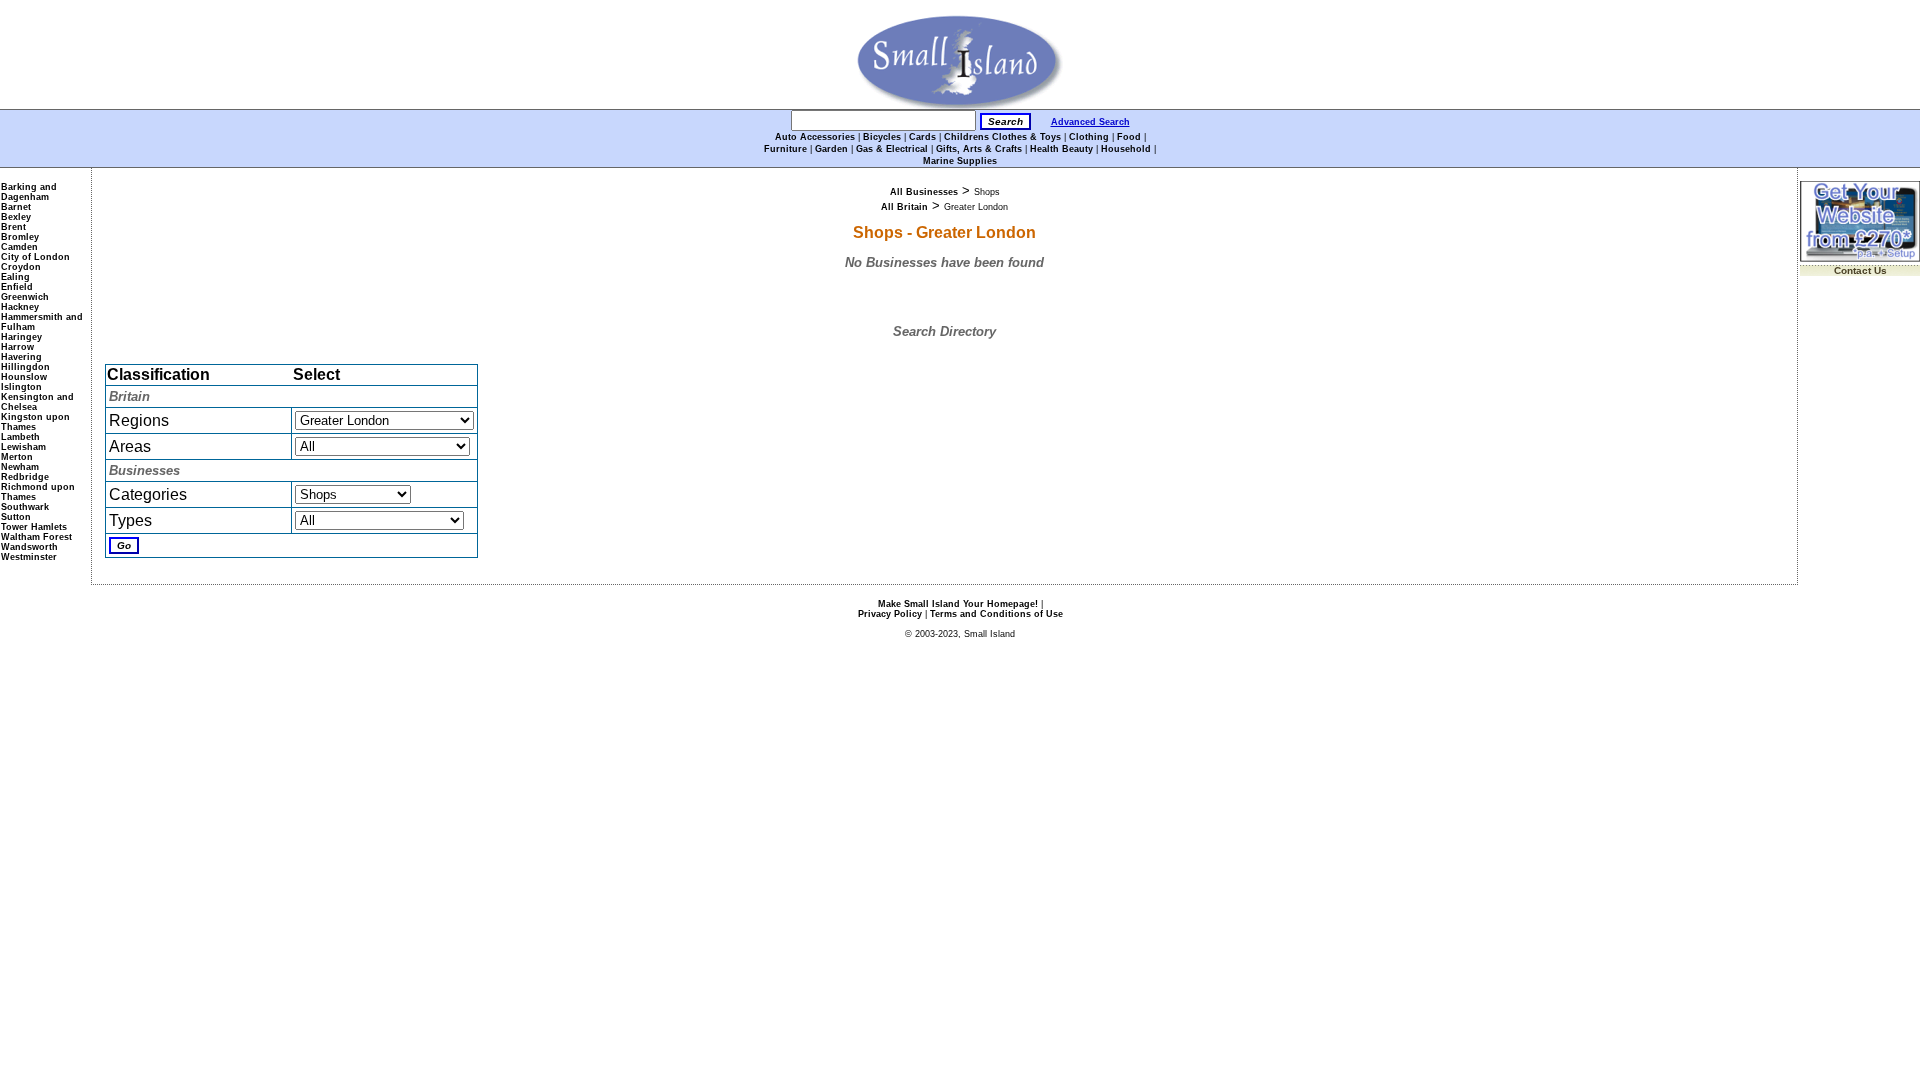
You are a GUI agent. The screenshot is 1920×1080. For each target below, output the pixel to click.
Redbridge (25, 477)
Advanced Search (1090, 122)
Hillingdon (25, 367)
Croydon (21, 267)
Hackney (20, 307)
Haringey (21, 337)
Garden (831, 149)
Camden (19, 247)
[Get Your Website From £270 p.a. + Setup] (1860, 258)
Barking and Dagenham (29, 192)
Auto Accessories (815, 137)
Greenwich (25, 297)
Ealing (15, 277)
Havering (21, 357)
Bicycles (882, 137)
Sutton (16, 517)
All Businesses (924, 192)
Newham (20, 467)
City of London (35, 257)
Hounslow (24, 377)
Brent (13, 227)
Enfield (17, 287)
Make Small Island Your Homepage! (958, 604)
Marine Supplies (960, 161)
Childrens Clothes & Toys (1002, 137)
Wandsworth (29, 547)
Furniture (785, 149)
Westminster (29, 557)
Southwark (25, 507)
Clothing (1089, 137)
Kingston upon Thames (35, 422)
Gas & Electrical (892, 149)
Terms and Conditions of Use (996, 614)
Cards (922, 137)
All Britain (904, 207)
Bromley (20, 237)
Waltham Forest (36, 537)
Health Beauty (1061, 149)
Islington (21, 387)
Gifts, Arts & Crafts (979, 149)
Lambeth (20, 437)
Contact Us (1860, 270)
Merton (17, 457)
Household (1126, 149)
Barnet (16, 207)
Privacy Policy (890, 614)
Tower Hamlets (34, 527)
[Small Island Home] (960, 105)
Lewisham (23, 447)
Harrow (17, 347)
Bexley (16, 217)
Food (1129, 137)
